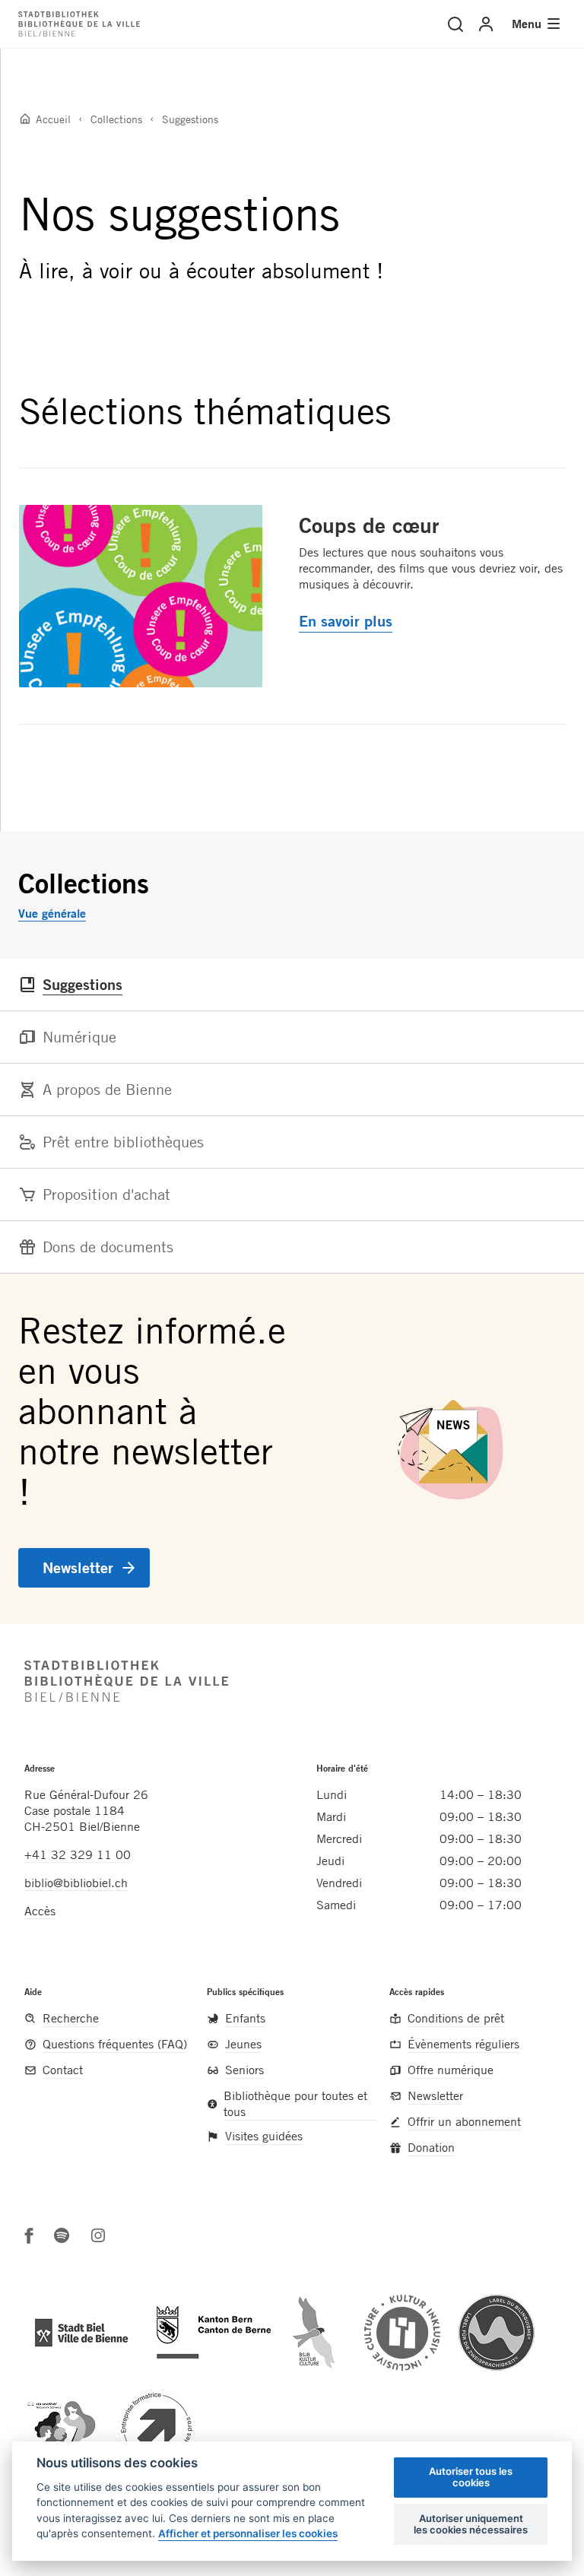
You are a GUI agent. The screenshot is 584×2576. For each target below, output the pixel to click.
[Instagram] (98, 2235)
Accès (40, 1911)
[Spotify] (62, 2235)
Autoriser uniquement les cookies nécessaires (471, 2524)
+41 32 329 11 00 (78, 1854)
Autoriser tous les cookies (471, 2477)
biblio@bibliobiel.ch (76, 1883)
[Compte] (486, 24)
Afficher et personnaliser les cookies (248, 2533)
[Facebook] (29, 2235)
